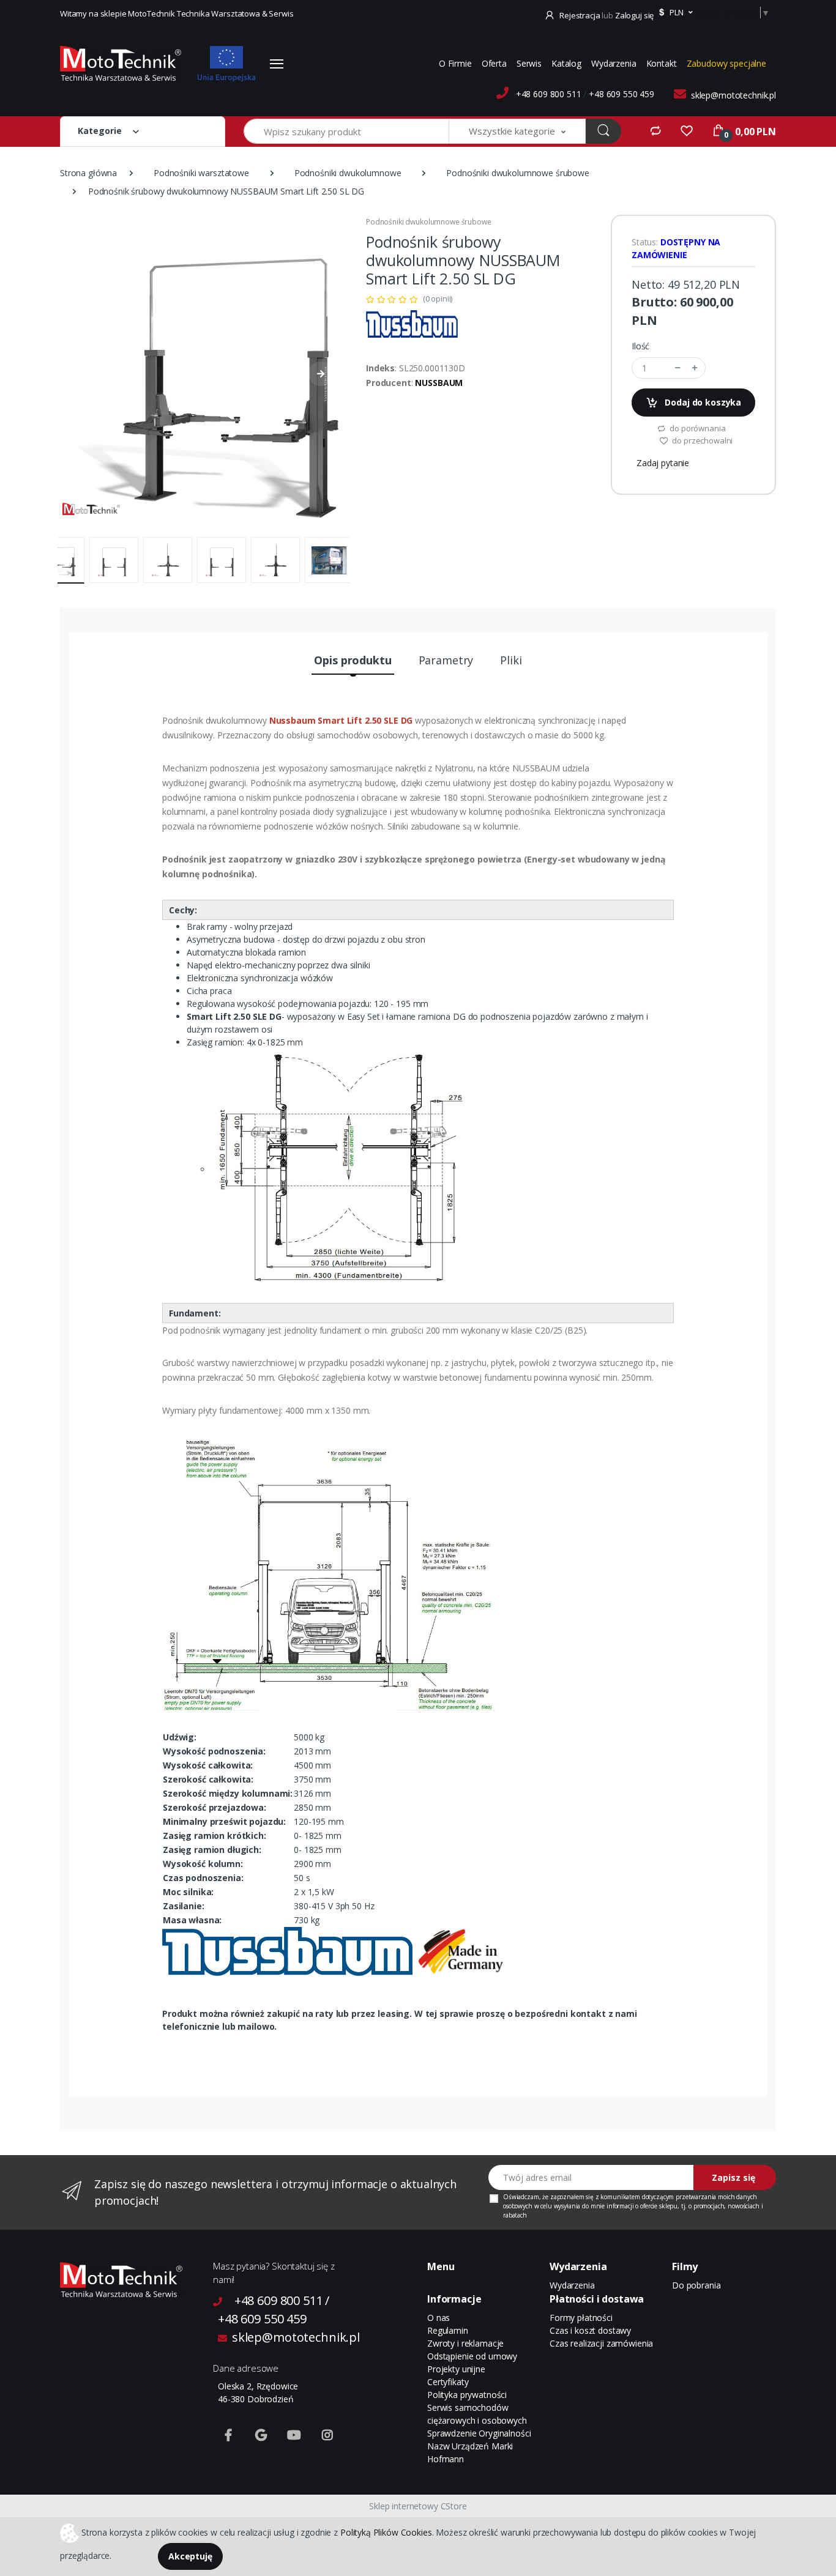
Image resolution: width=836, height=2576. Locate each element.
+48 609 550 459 (621, 94)
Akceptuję (190, 2556)
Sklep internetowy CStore (418, 2506)
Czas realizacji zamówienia (601, 2343)
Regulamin (448, 2330)
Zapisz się (733, 2177)
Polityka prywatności (467, 2395)
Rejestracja (580, 15)
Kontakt (662, 63)
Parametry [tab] (446, 660)
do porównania (696, 428)
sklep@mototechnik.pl (733, 95)
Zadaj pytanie (663, 463)
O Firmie (455, 63)
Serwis (529, 63)
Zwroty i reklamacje (465, 2343)
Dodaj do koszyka (702, 402)
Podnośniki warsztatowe (201, 173)
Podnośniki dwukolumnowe (348, 173)
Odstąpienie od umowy (472, 2356)
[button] (674, 13)
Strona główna (88, 173)
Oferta (494, 63)
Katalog (566, 63)
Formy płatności (581, 2318)
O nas (439, 2318)
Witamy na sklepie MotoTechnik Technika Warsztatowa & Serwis (177, 13)
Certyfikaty (448, 2382)
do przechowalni (702, 440)
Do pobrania (696, 2285)
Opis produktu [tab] (353, 660)
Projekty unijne (456, 2369)
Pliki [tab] (511, 660)
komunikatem (620, 2197)
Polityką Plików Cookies (386, 2532)
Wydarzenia (614, 63)
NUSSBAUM (439, 383)
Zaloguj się (634, 15)
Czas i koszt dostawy (590, 2330)
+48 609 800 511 (549, 94)
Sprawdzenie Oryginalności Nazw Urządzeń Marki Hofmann (479, 2446)
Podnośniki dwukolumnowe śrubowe (518, 173)
